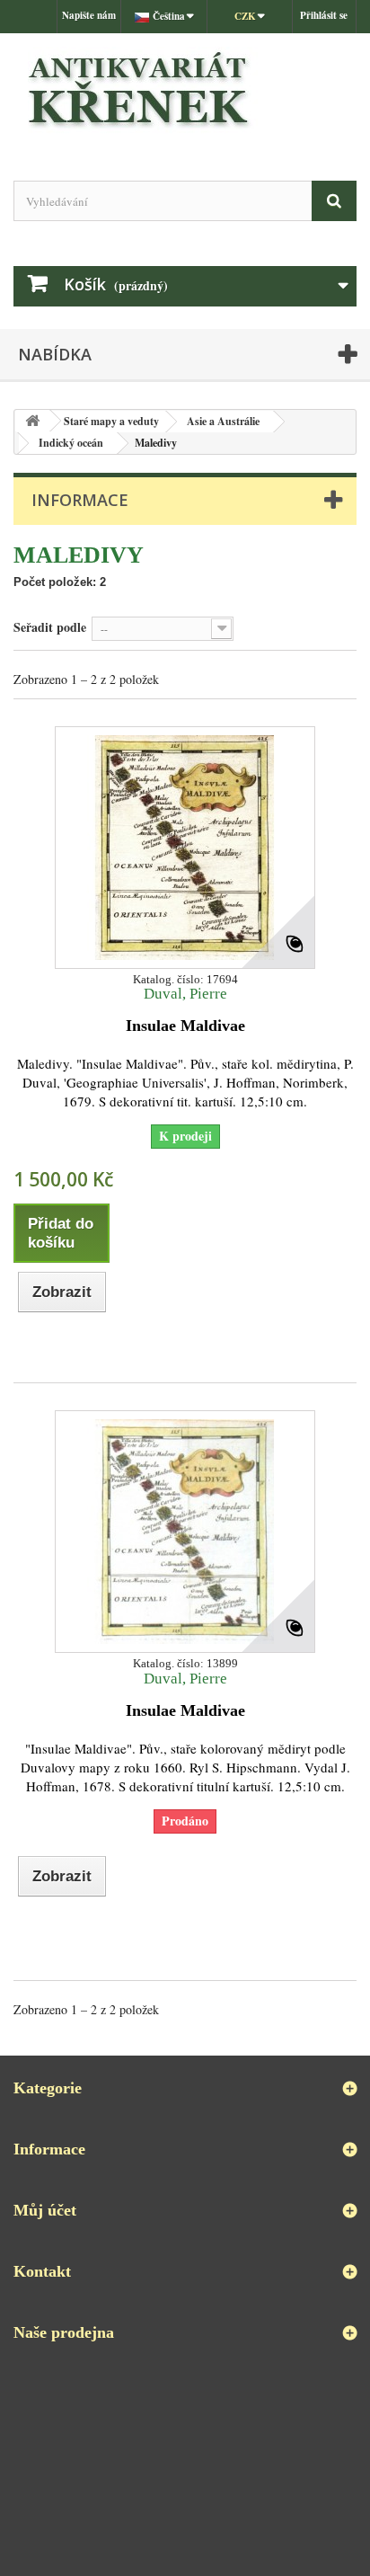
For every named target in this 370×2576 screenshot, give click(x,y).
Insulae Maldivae (185, 1026)
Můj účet (45, 2210)
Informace (80, 500)
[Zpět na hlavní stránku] (32, 421)
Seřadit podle (50, 626)
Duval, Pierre (185, 994)
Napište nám (89, 15)
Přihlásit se (324, 15)
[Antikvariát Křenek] (185, 91)
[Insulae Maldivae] (185, 848)
